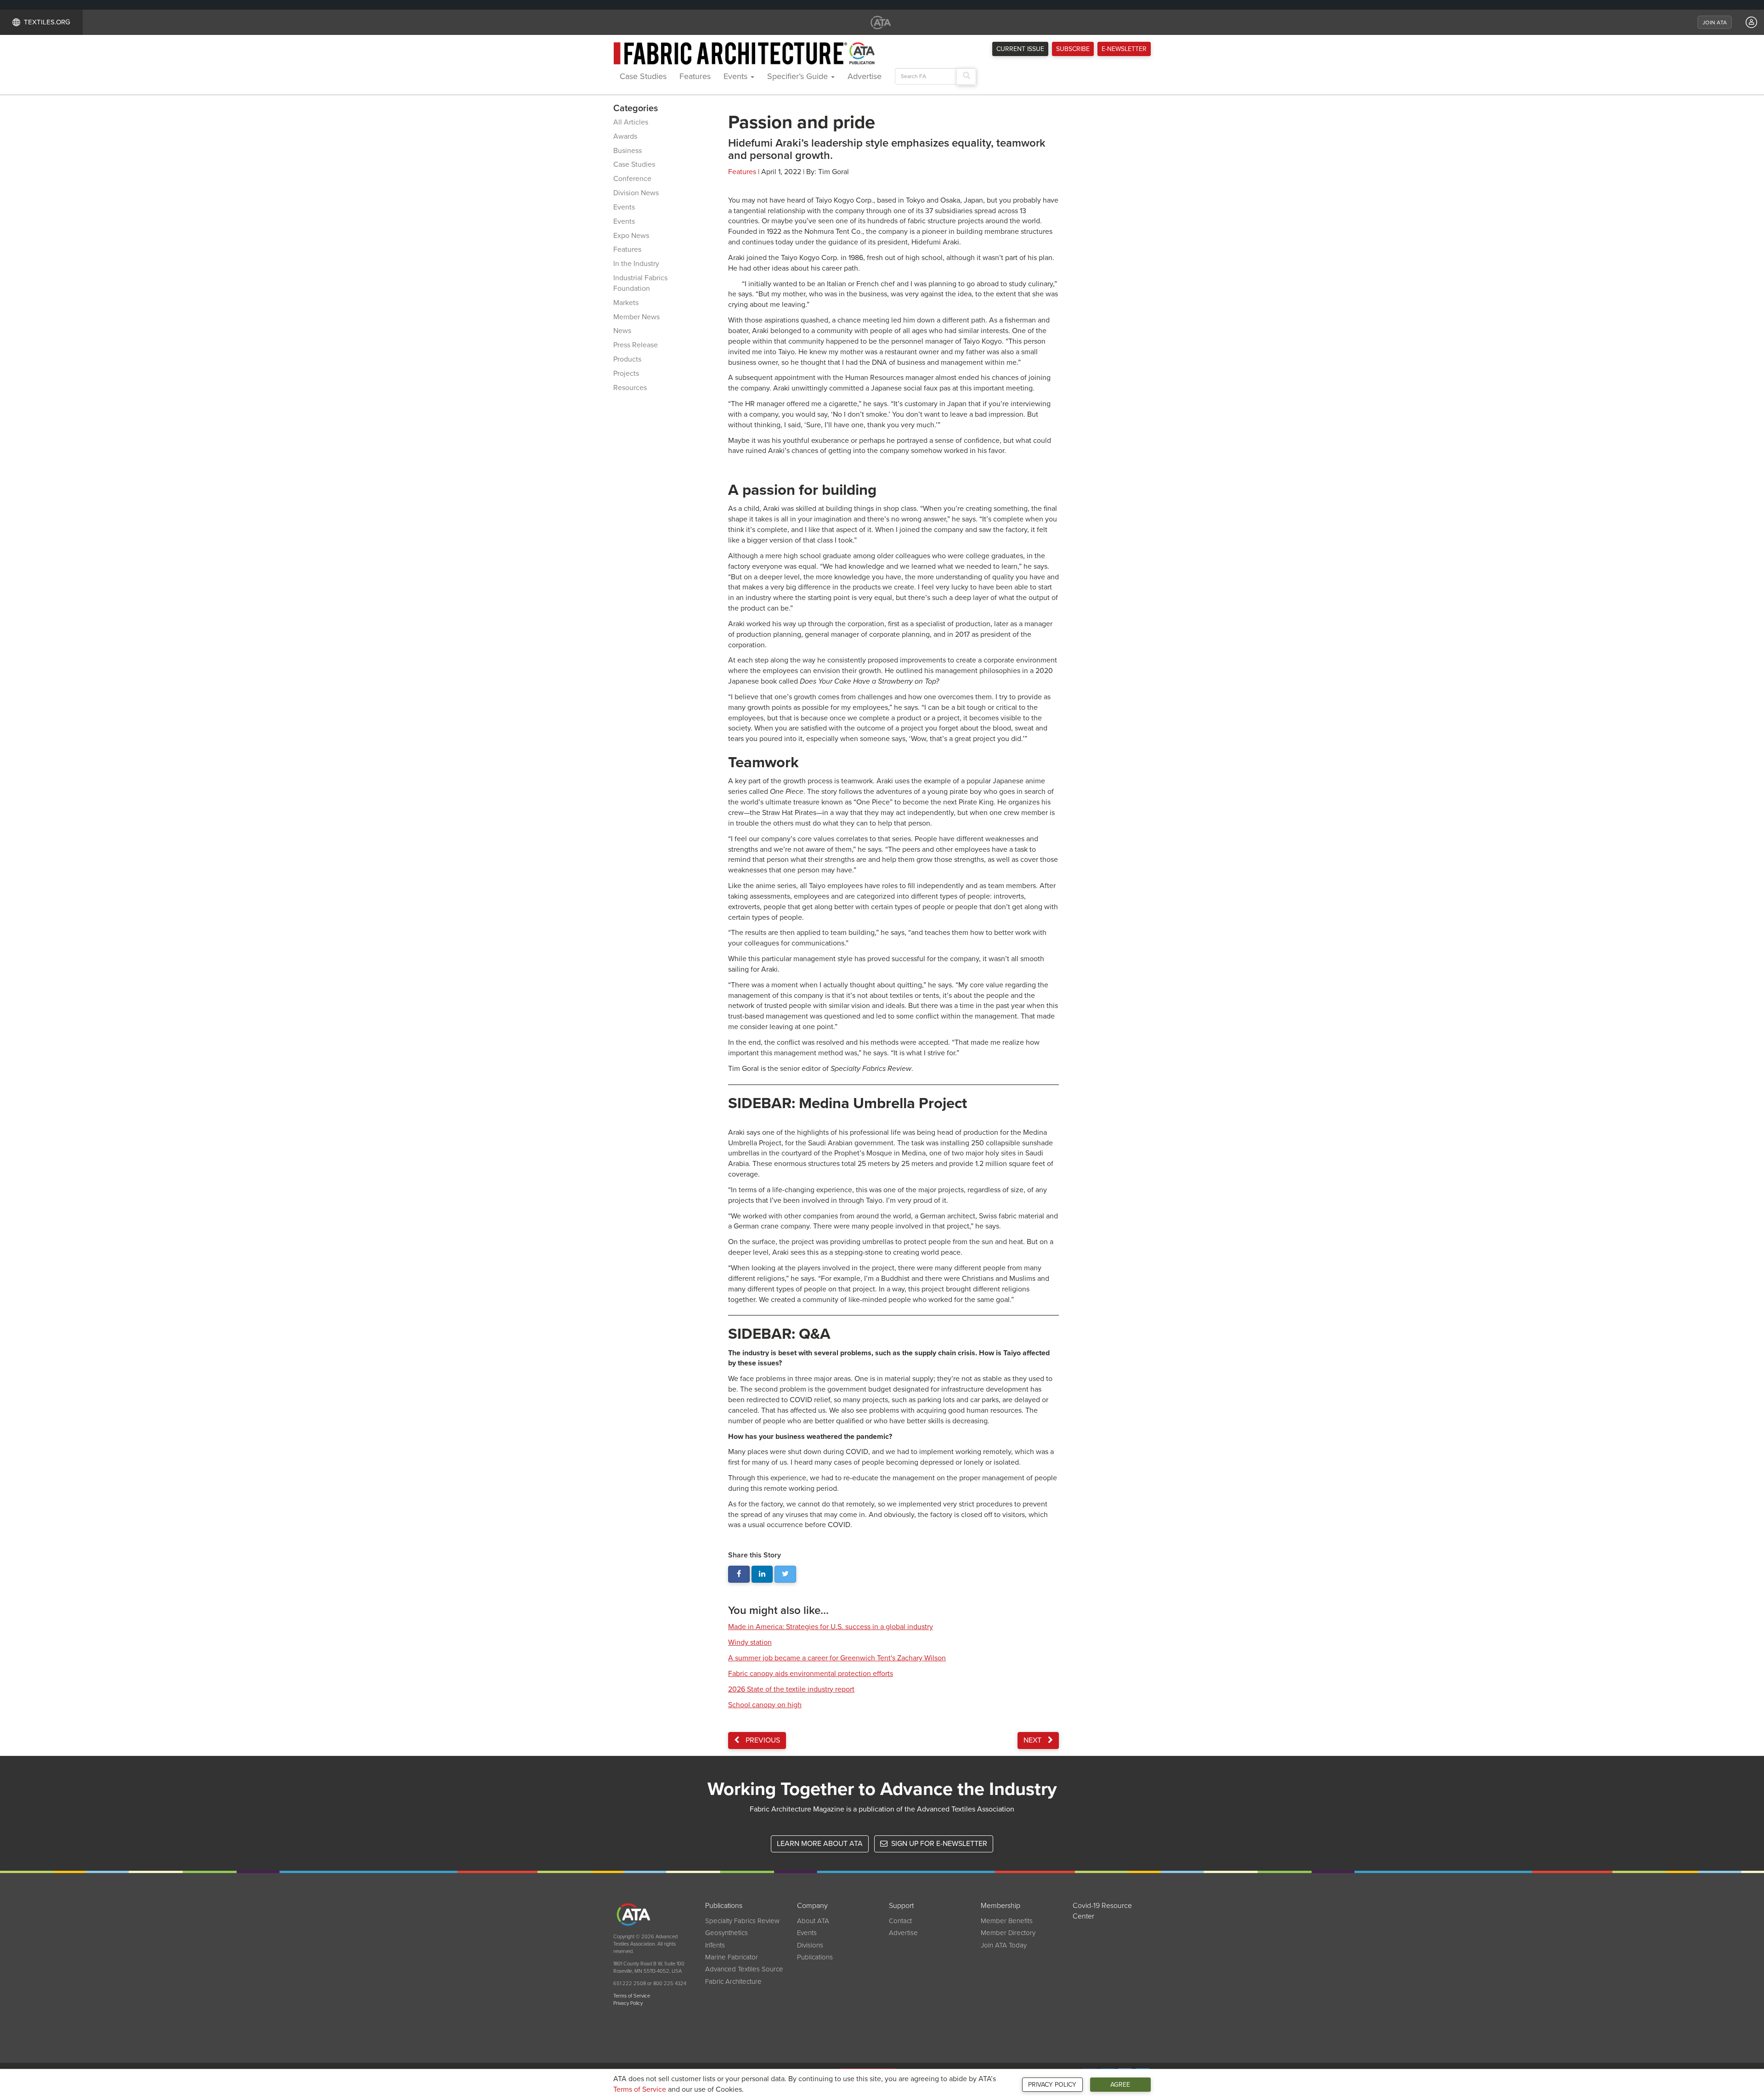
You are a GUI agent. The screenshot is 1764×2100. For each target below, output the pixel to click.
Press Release (636, 345)
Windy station (750, 1642)
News (622, 331)
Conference (632, 179)
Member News (636, 317)
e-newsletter (1124, 49)
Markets (626, 303)
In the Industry (636, 264)
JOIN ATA (1715, 23)
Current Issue (1020, 49)
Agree (1120, 2085)
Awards (625, 136)
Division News (636, 193)
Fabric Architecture (733, 1981)
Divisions (810, 1945)
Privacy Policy (1052, 2085)
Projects (626, 374)
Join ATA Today (1004, 1945)
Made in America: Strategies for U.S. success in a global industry (831, 1627)
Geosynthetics (727, 1933)
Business (628, 151)
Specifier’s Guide (799, 76)
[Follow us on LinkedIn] (762, 1574)
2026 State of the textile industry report (791, 1689)
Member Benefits (1007, 1921)
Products (627, 359)
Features (695, 76)
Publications (724, 1906)
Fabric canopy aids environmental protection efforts (811, 1674)
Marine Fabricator (732, 1957)
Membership (1001, 1906)
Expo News (631, 236)
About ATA (813, 1921)
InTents (715, 1945)
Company (812, 1906)
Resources (630, 388)
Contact (900, 1921)
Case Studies (643, 76)
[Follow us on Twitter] (785, 1574)
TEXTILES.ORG (47, 22)
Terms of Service (640, 2089)
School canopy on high (765, 1705)
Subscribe (1073, 49)
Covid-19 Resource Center (1102, 1911)
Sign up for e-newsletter (938, 1844)
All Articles (631, 122)
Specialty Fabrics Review (742, 1921)
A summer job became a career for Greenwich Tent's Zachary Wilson (837, 1658)
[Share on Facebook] (739, 1574)
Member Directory (1008, 1933)
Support (901, 1906)
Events (737, 76)
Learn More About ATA (820, 1844)
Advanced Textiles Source (744, 1969)
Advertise (865, 76)
